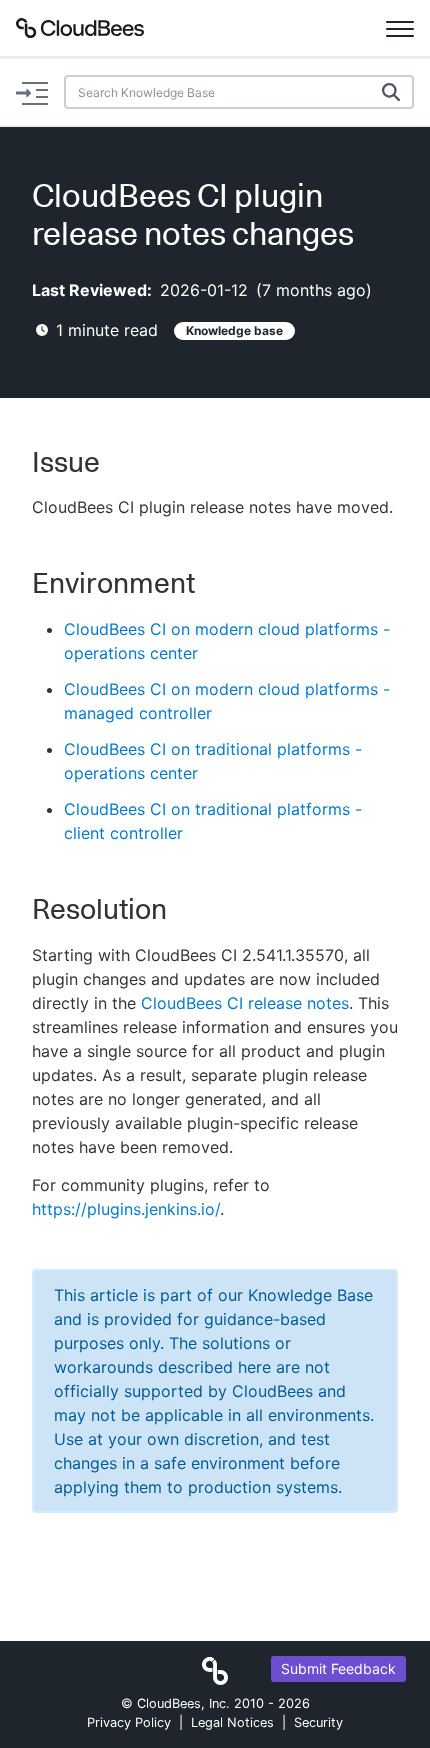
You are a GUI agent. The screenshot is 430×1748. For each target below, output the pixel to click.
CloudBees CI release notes (245, 1003)
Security (318, 1722)
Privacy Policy (129, 1722)
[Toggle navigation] (400, 28)
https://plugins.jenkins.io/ (126, 1209)
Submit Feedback (338, 1668)
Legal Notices (232, 1722)
